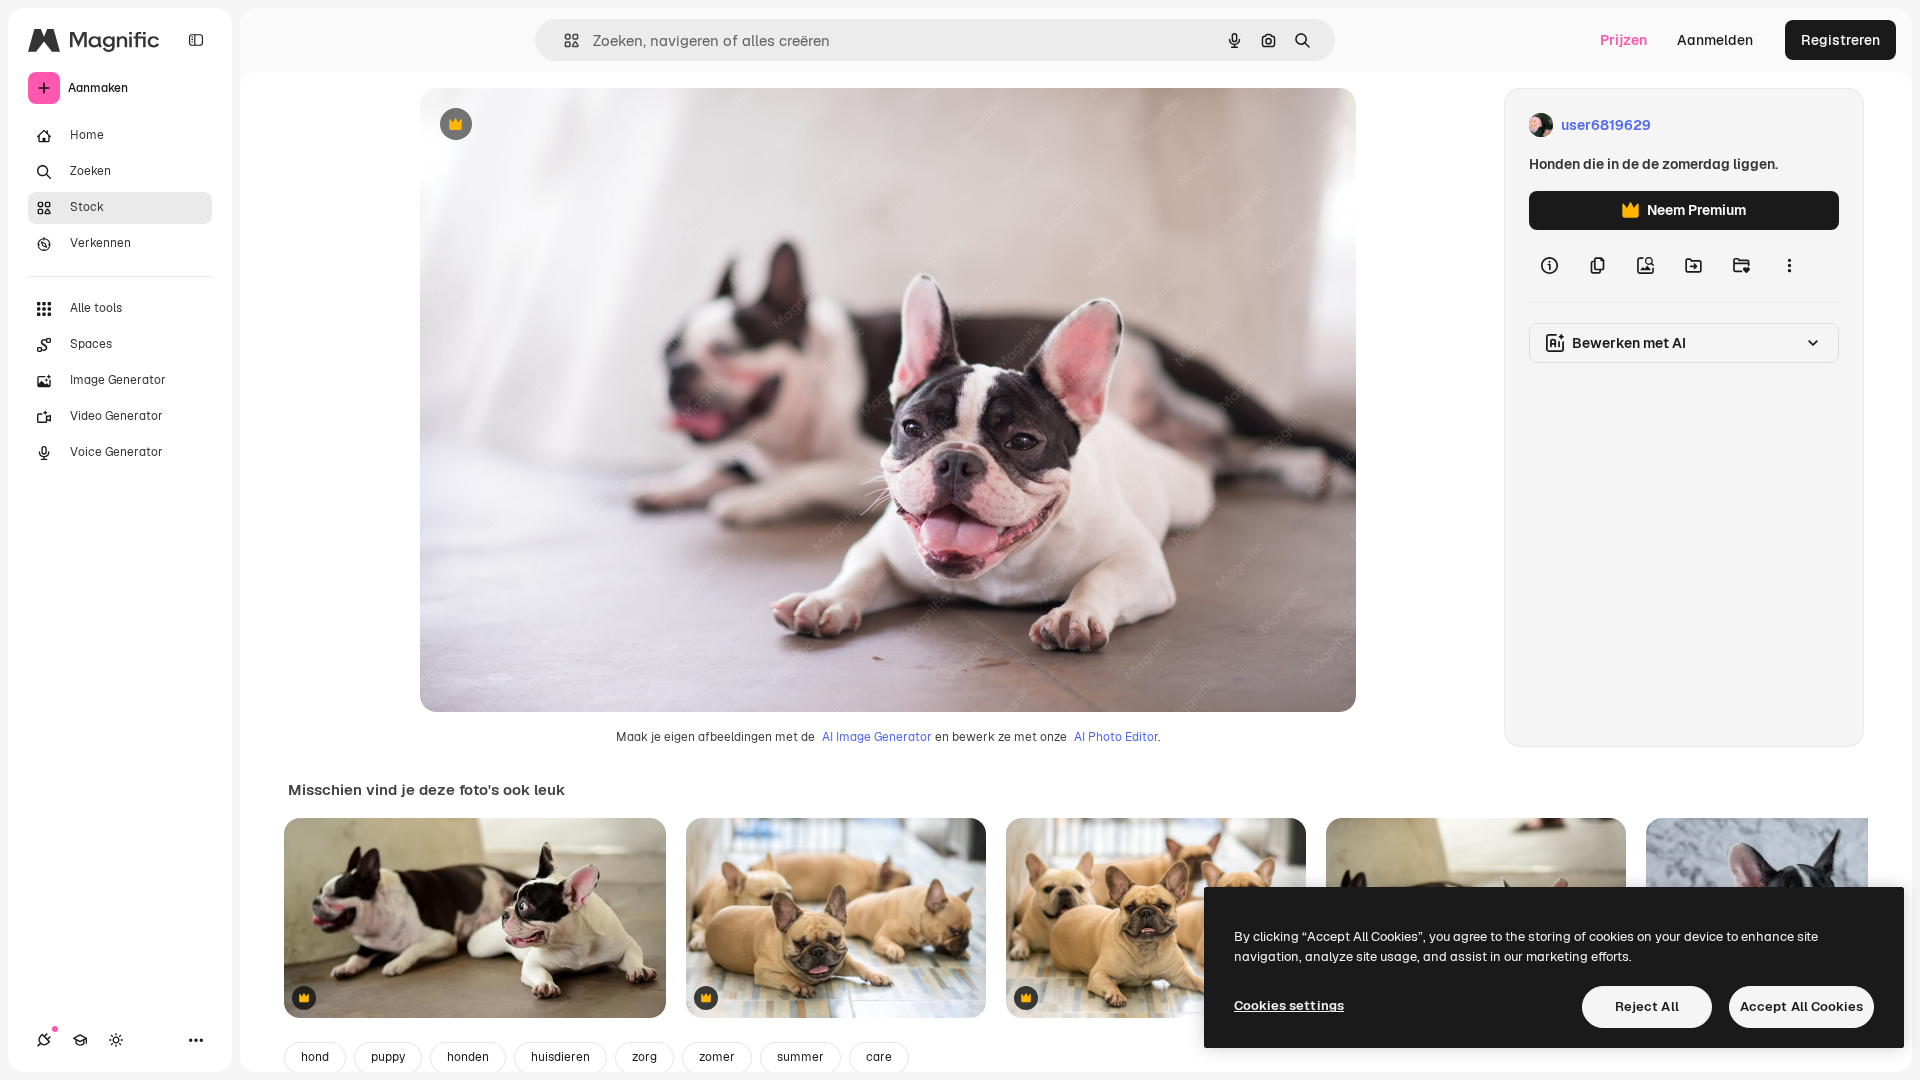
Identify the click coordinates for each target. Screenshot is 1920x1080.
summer (800, 1057)
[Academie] (80, 1040)
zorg (644, 1057)
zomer (717, 1057)
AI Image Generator (877, 737)
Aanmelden (1715, 40)
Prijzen (1623, 40)
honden (468, 1057)
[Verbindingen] (44, 1040)
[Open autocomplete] (563, 40)
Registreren (1840, 40)
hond (315, 1057)
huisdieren (560, 1057)
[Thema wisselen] (116, 1040)
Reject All (1647, 1006)
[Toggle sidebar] (196, 40)
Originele (551, 125)
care (879, 1057)
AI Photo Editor (1116, 737)
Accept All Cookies (1801, 1006)
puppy (388, 1057)
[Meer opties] (1789, 266)
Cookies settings (1289, 1005)
